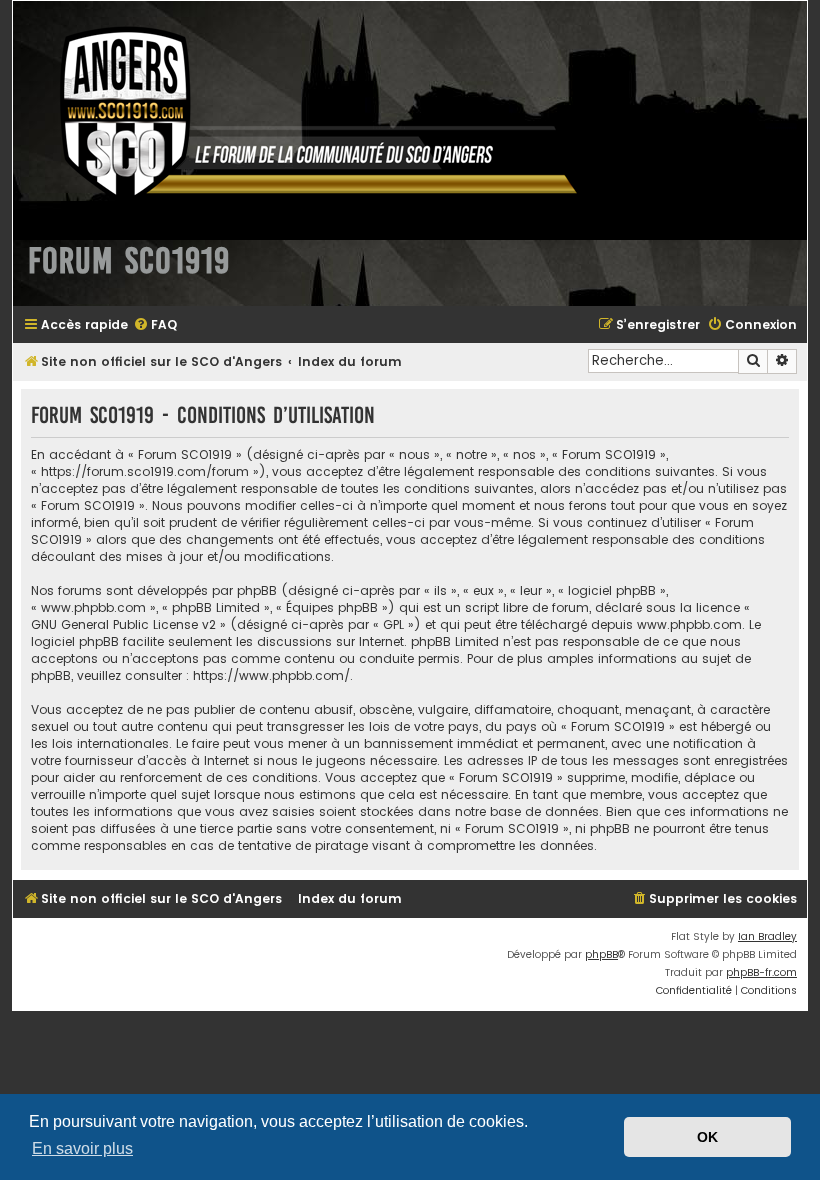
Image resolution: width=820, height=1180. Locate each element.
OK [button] (707, 1137)
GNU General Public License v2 (123, 624)
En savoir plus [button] (82, 1148)
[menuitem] (155, 325)
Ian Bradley (767, 936)
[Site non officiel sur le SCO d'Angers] (303, 113)
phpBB (601, 954)
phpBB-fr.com (761, 972)
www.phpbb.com (689, 624)
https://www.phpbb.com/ (271, 675)
